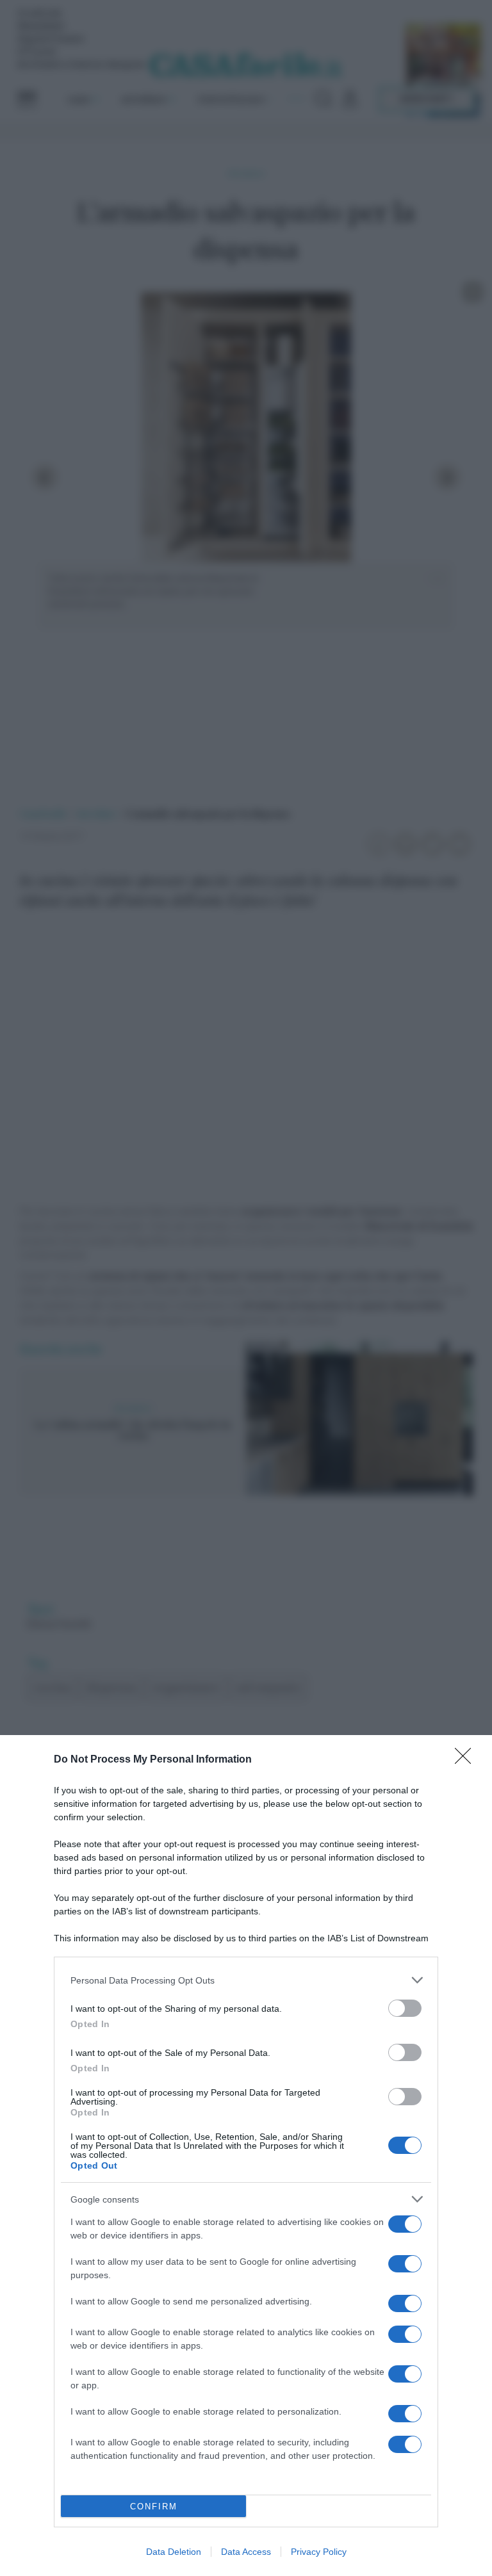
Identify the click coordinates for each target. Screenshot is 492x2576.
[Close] (467, 1760)
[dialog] (246, 2156)
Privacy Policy (319, 2552)
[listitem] (246, 1980)
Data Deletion (174, 2552)
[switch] (405, 2008)
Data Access (246, 2552)
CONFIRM (154, 2507)
